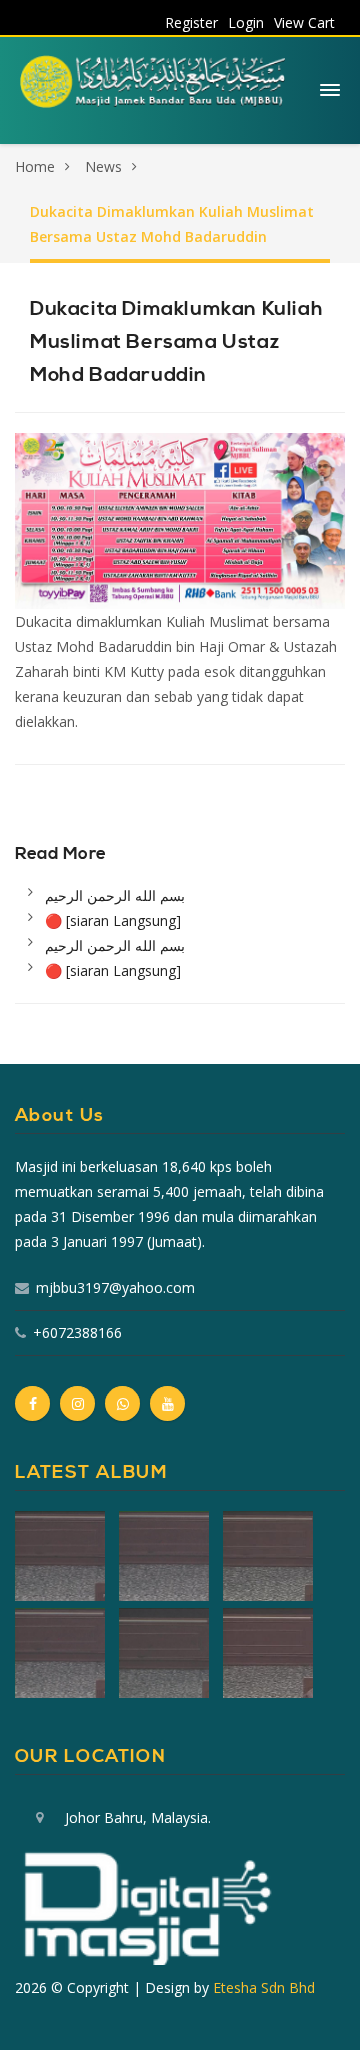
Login (246, 22)
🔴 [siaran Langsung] (113, 920)
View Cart (304, 22)
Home (35, 166)
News (103, 166)
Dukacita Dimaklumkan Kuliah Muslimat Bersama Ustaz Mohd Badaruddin (172, 224)
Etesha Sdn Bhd (264, 1987)
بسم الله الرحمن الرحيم (115, 895)
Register (191, 22)
